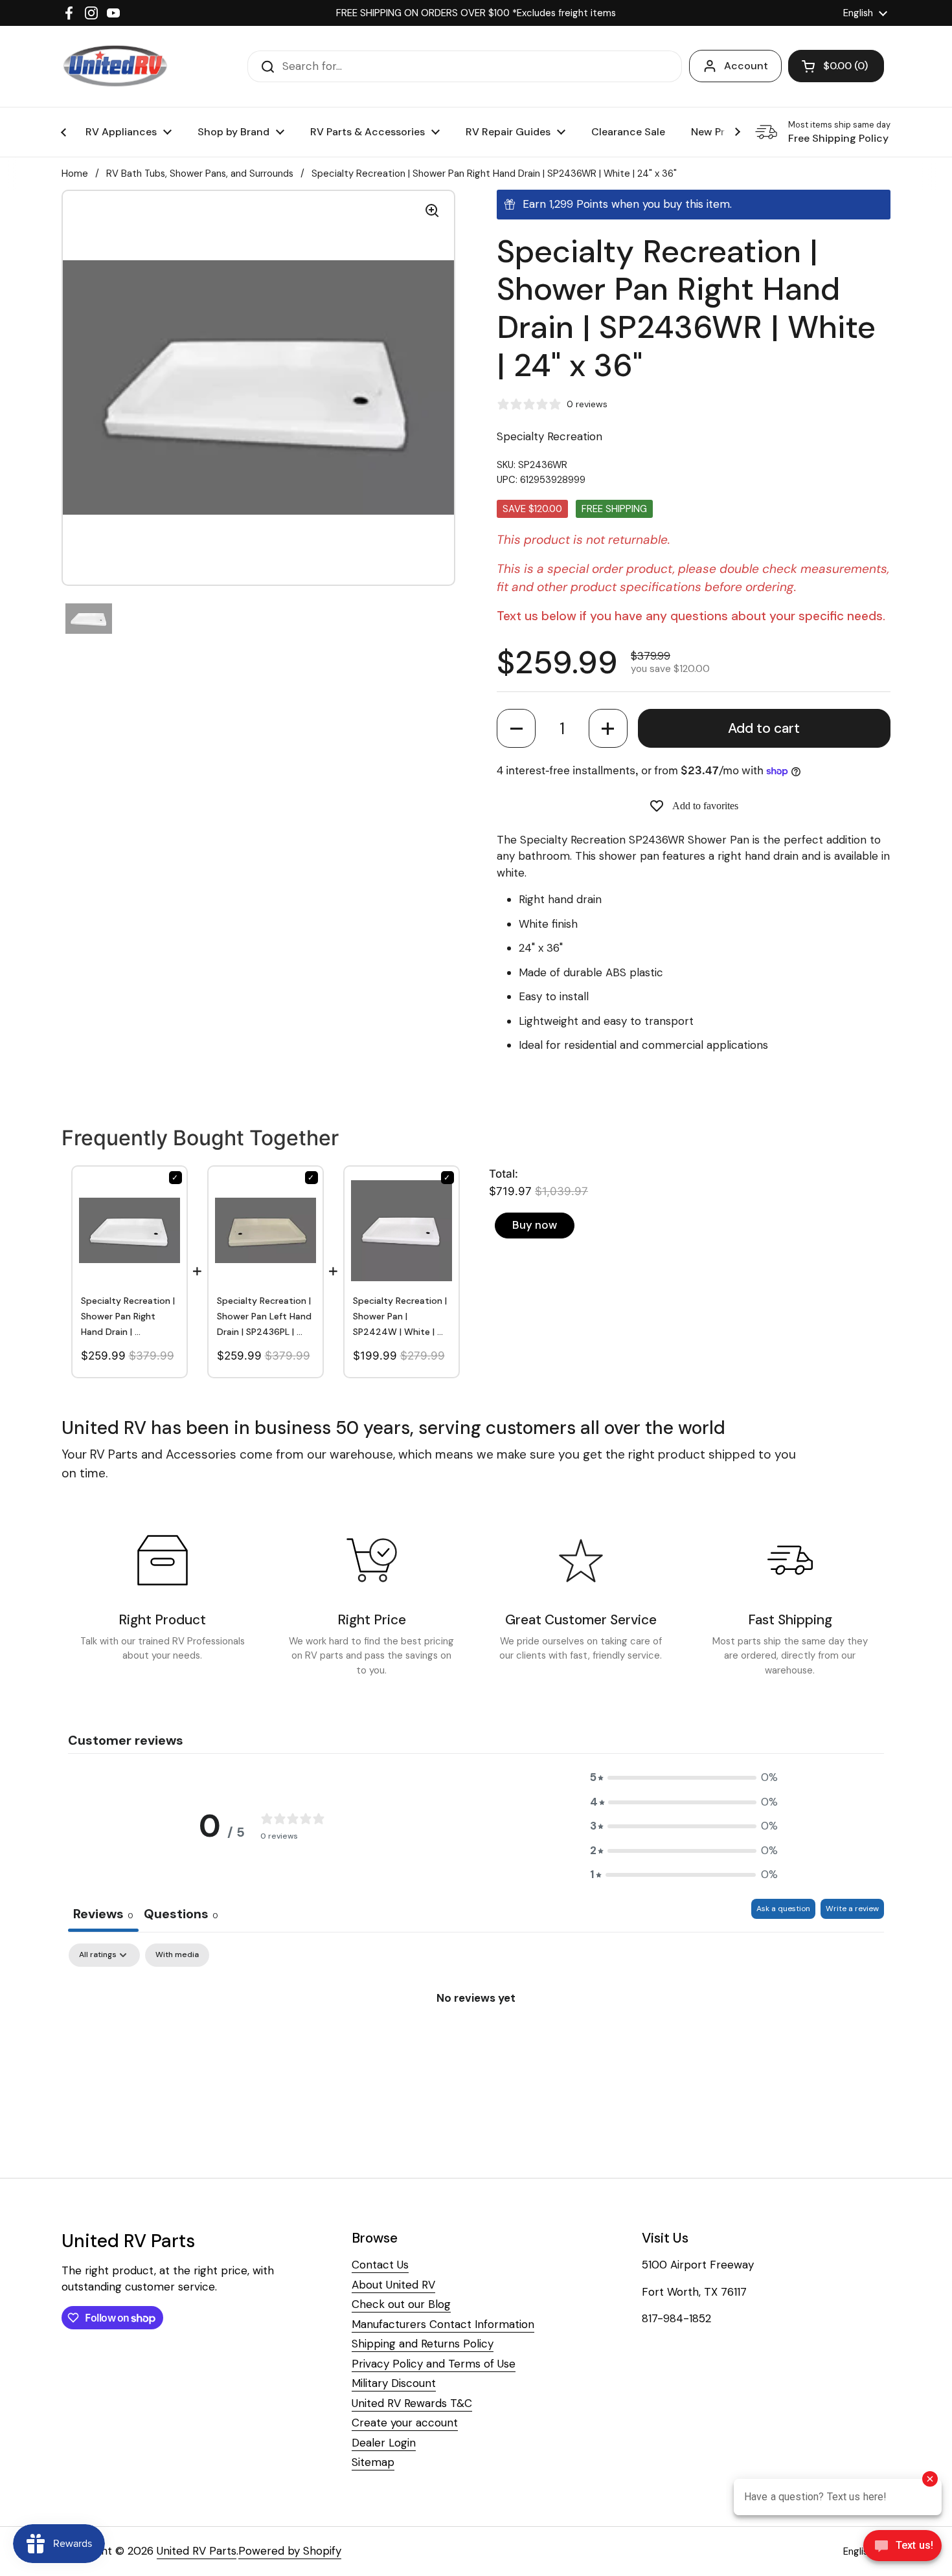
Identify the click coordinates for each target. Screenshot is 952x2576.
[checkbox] (177, 1955)
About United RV (393, 2285)
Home (75, 174)
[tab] (181, 1915)
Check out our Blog (401, 2304)
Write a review (852, 1909)
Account (746, 66)
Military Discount (394, 2383)
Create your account (405, 2423)
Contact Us (380, 2265)
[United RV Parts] (115, 66)
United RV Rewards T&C (412, 2403)
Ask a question (783, 1909)
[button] (516, 728)
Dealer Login (384, 2443)
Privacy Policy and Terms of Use (434, 2364)
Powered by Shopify (290, 2551)
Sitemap (373, 2462)
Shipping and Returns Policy (423, 2344)
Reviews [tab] (103, 1914)
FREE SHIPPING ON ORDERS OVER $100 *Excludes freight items (476, 13)
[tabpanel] (476, 2041)
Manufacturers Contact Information (443, 2324)
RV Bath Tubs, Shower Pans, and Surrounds (200, 174)
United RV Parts (197, 2551)
